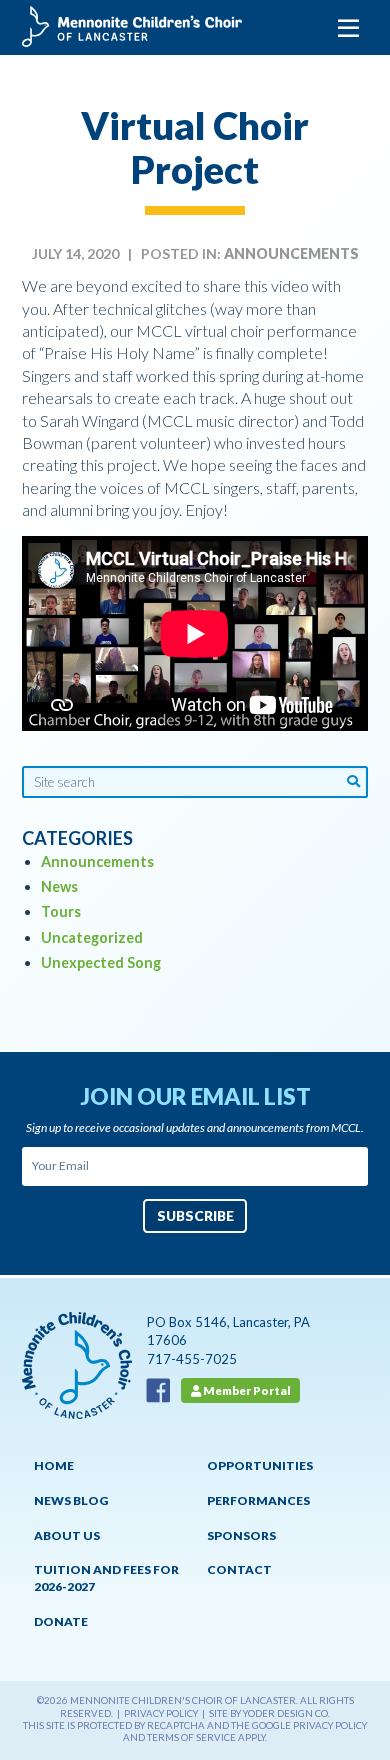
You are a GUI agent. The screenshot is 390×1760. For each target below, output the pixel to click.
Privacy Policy (161, 1713)
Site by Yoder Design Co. (269, 1713)
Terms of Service (191, 1737)
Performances (258, 1500)
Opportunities (260, 1465)
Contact (239, 1569)
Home (54, 1465)
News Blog (71, 1500)
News (59, 886)
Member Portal (246, 1390)
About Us (67, 1535)
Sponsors (241, 1535)
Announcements (291, 254)
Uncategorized (92, 937)
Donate (61, 1621)
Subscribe (195, 1215)
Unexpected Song (101, 962)
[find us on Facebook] (162, 1389)
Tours (61, 911)
